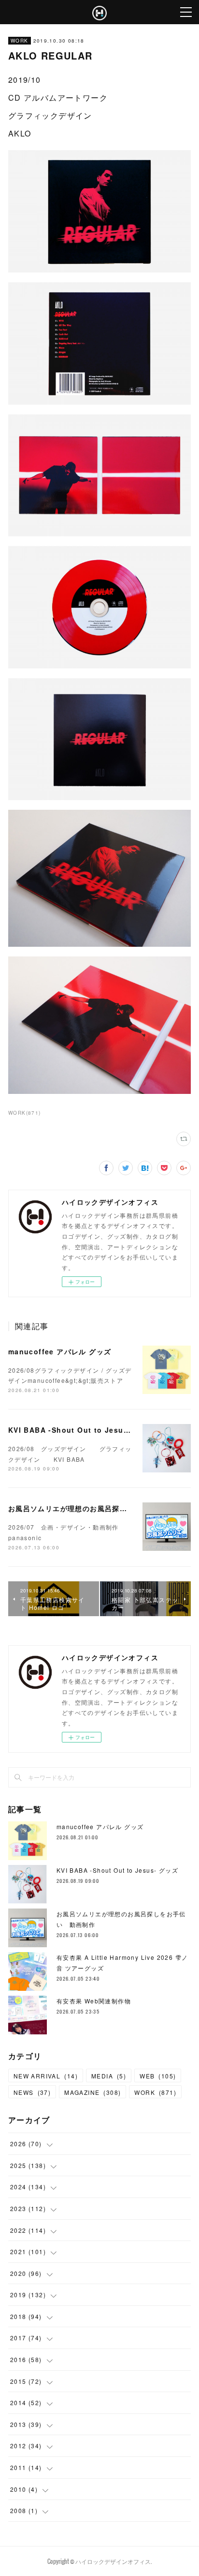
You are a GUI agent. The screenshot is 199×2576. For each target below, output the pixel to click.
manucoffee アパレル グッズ (60, 1351)
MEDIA (109, 2076)
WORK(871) (25, 1113)
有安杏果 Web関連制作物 (94, 2001)
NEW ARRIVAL (46, 2076)
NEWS (32, 2092)
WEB (158, 2076)
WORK (20, 41)
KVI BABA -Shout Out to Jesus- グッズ (82, 1430)
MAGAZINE (92, 2092)
